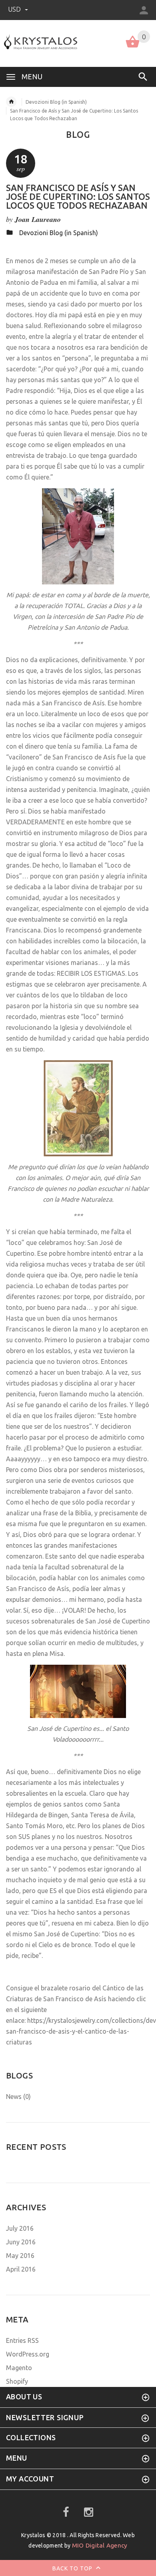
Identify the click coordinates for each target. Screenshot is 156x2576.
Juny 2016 (21, 2242)
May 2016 (20, 2256)
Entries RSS (22, 2340)
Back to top (73, 2568)
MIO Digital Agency (100, 2545)
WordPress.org (28, 2354)
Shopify (17, 2381)
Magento (19, 2368)
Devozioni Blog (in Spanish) (56, 102)
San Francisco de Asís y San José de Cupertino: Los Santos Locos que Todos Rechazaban (78, 196)
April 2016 (21, 2269)
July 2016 (20, 2228)
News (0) (18, 2097)
